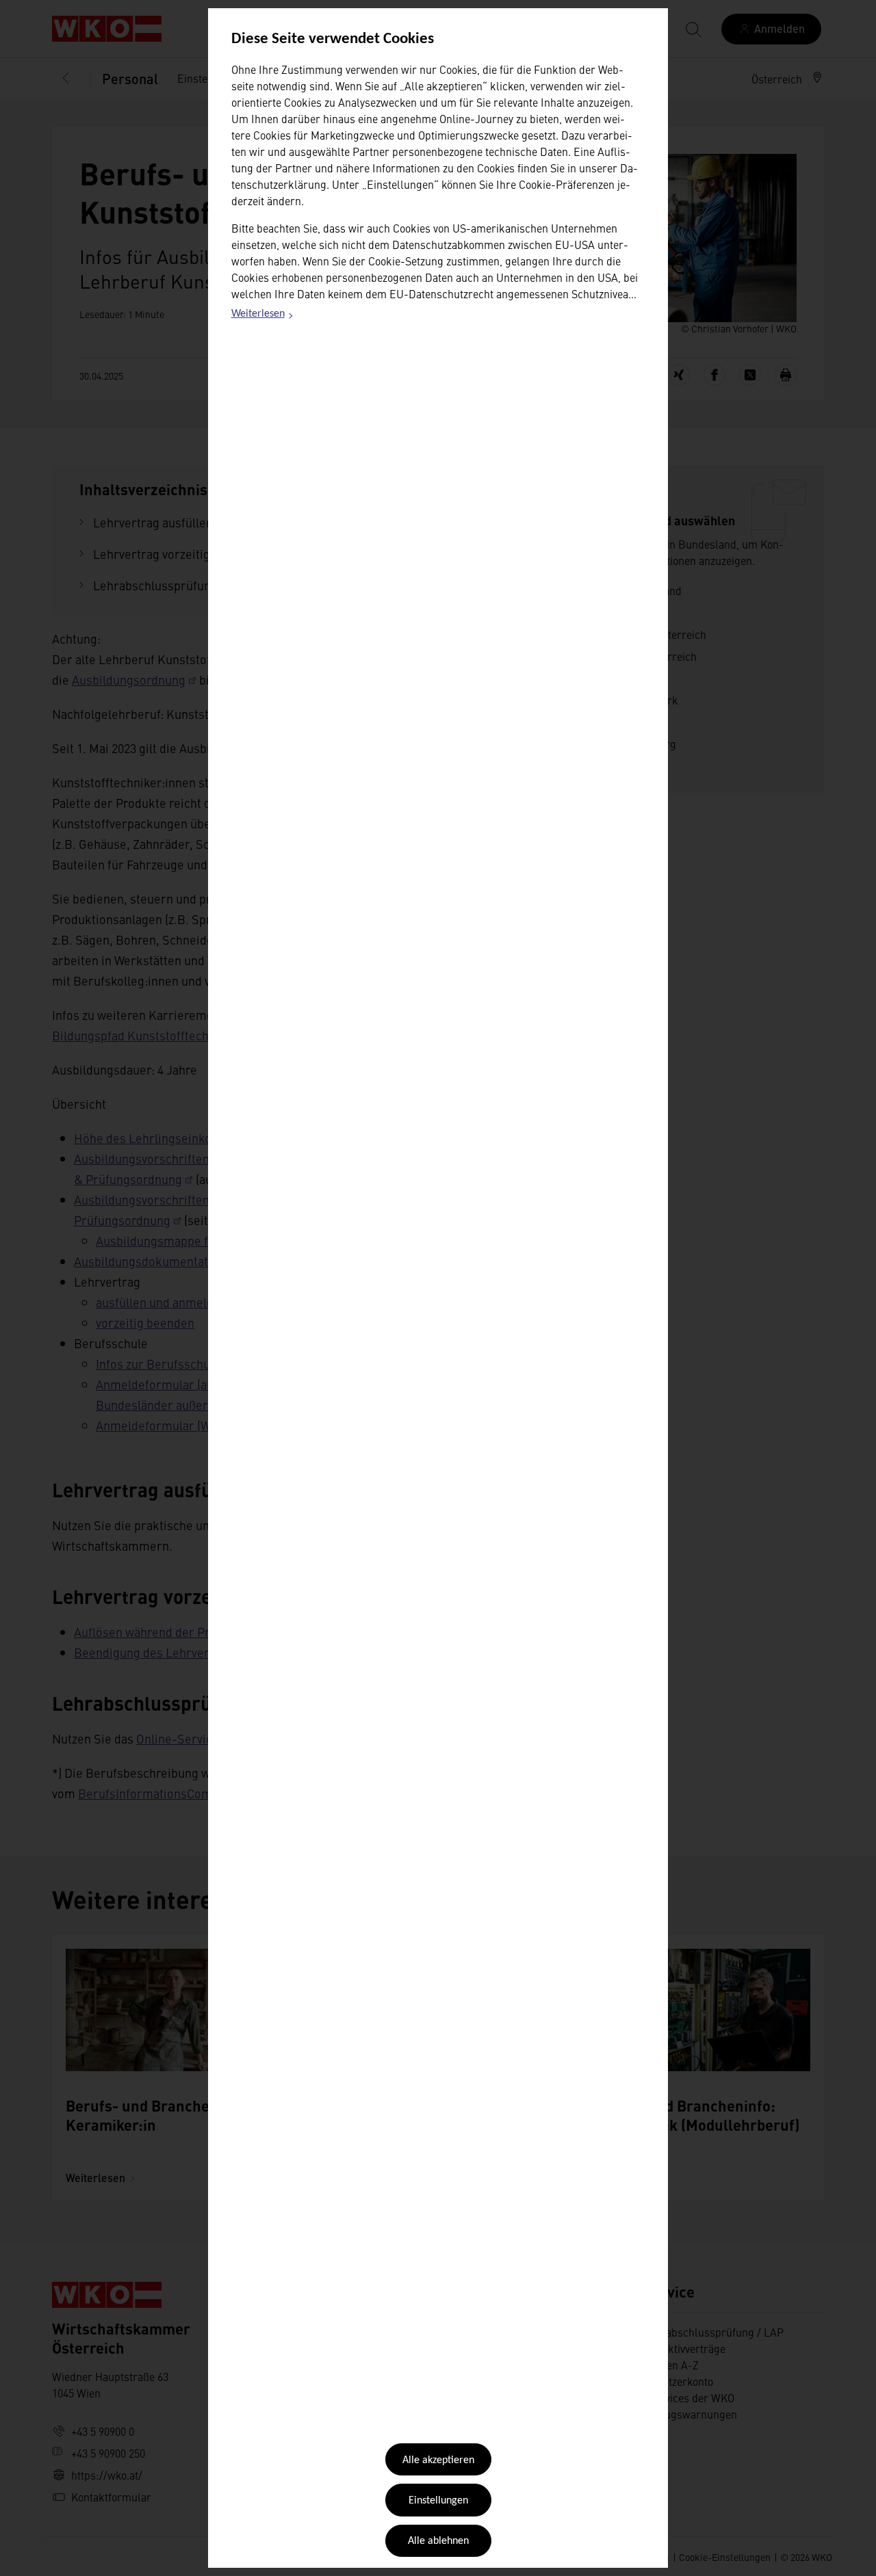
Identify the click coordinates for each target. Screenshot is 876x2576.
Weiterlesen (263, 316)
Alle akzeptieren (438, 2460)
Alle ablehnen (438, 2541)
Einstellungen (438, 2501)
